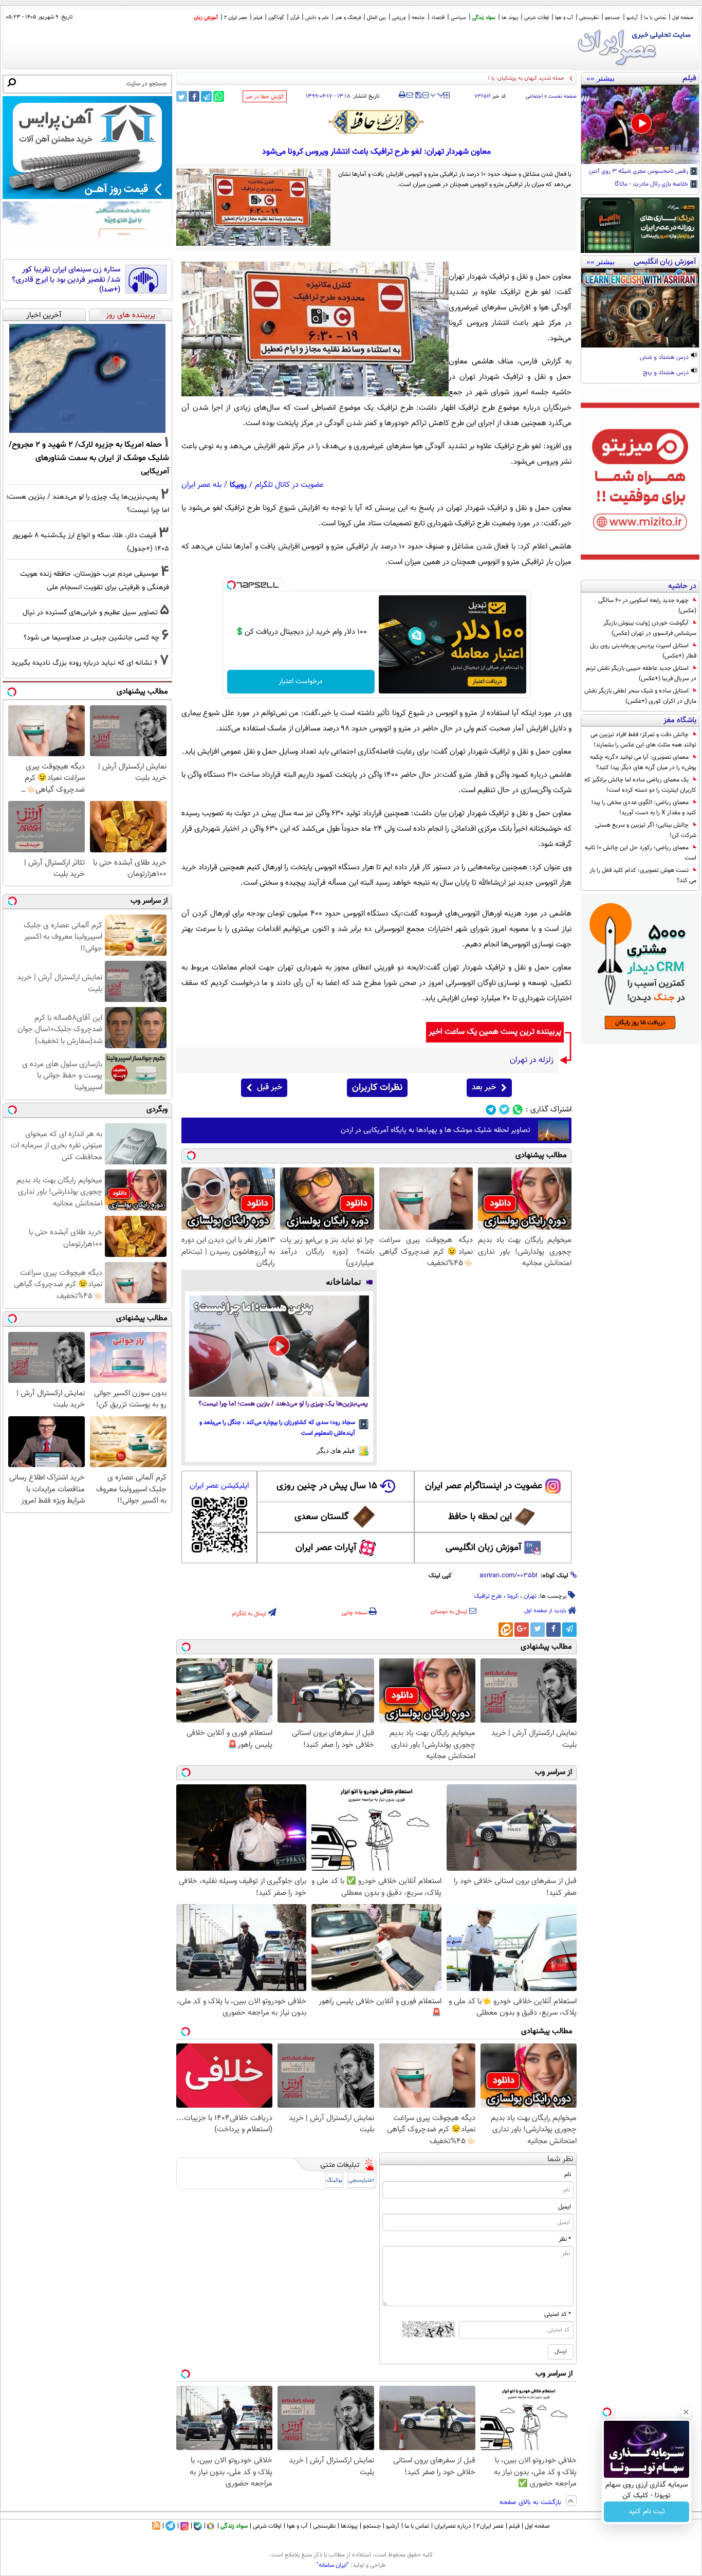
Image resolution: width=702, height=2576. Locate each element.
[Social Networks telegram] (491, 1110)
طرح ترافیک (488, 1596)
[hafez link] (377, 122)
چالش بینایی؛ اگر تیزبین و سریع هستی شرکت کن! (646, 830)
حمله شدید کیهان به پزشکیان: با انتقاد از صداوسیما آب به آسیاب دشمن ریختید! (475, 78)
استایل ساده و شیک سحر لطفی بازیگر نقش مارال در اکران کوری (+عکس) (640, 696)
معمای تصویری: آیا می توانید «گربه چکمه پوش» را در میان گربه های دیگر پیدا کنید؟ (643, 762)
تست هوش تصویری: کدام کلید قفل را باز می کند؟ (643, 875)
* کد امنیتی (558, 2314)
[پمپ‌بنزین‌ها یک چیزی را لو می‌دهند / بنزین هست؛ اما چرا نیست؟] (279, 1346)
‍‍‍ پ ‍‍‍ (437, 94)
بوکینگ (334, 2180)
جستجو (613, 18)
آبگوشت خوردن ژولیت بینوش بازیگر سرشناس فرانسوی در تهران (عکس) (650, 628)
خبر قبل (270, 1088)
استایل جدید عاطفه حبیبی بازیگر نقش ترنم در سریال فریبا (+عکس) (641, 673)
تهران (530, 1596)
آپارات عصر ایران (326, 1548)
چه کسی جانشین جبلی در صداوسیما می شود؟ (91, 638)
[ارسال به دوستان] (410, 95)
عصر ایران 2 (236, 18)
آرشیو (632, 18)
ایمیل (565, 2207)
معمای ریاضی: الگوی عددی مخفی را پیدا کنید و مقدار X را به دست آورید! (644, 808)
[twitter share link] (182, 96)
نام (568, 2175)
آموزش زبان (206, 18)
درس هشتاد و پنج (667, 373)
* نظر (565, 2239)
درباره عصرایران (453, 2526)
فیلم (258, 18)
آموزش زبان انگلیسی (484, 1548)
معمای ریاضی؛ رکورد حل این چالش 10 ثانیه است (641, 853)
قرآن (295, 18)
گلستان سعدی (321, 1517)
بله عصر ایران (201, 485)
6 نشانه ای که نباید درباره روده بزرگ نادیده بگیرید (85, 663)
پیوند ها (510, 18)
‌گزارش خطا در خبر (265, 97)
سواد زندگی (484, 18)
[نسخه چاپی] (402, 95)
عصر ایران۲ (490, 2526)
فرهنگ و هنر (348, 18)
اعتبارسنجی (361, 2180)
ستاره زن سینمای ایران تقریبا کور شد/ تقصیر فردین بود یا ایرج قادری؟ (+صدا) (66, 280)
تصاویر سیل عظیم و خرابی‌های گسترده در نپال (90, 613)
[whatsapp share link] (219, 96)
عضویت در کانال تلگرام (289, 485)
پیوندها (349, 2526)
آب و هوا (564, 18)
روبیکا (238, 485)
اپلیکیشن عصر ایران (219, 1486)
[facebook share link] (194, 96)
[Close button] (686, 2412)
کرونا (513, 1596)
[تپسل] (231, 585)
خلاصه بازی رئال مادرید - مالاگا (652, 185)
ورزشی (399, 18)
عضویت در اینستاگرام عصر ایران (484, 1486)
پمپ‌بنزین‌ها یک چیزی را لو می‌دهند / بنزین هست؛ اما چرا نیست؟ (283, 1404)
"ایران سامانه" (333, 2565)
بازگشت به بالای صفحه (531, 2502)
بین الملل (376, 18)
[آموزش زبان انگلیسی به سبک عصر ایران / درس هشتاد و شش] (640, 308)
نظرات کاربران (377, 1088)
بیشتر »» (601, 78)
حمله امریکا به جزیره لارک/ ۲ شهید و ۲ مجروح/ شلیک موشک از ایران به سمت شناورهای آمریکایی (89, 458)
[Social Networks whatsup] (518, 1110)
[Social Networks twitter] (504, 1110)
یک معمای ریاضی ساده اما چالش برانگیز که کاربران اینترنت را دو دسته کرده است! (640, 785)
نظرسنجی (589, 18)
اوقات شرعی (537, 18)
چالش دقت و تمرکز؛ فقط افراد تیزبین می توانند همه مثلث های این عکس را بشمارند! (643, 740)
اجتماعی (534, 96)
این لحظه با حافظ (480, 1517)
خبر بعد (484, 1088)
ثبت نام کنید (647, 2512)
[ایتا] (506, 1630)
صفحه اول (683, 18)
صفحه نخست (562, 96)
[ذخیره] (418, 96)
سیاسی (458, 18)
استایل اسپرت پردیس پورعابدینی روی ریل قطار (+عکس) (643, 651)
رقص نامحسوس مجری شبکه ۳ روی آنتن (639, 172)
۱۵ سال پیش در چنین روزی (327, 1486)
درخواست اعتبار (301, 682)
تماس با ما (655, 18)
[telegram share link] (206, 96)
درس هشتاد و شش (665, 358)
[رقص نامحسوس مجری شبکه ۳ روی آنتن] (640, 124)
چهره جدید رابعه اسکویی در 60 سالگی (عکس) (647, 606)
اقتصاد (438, 18)
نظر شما (560, 2159)
